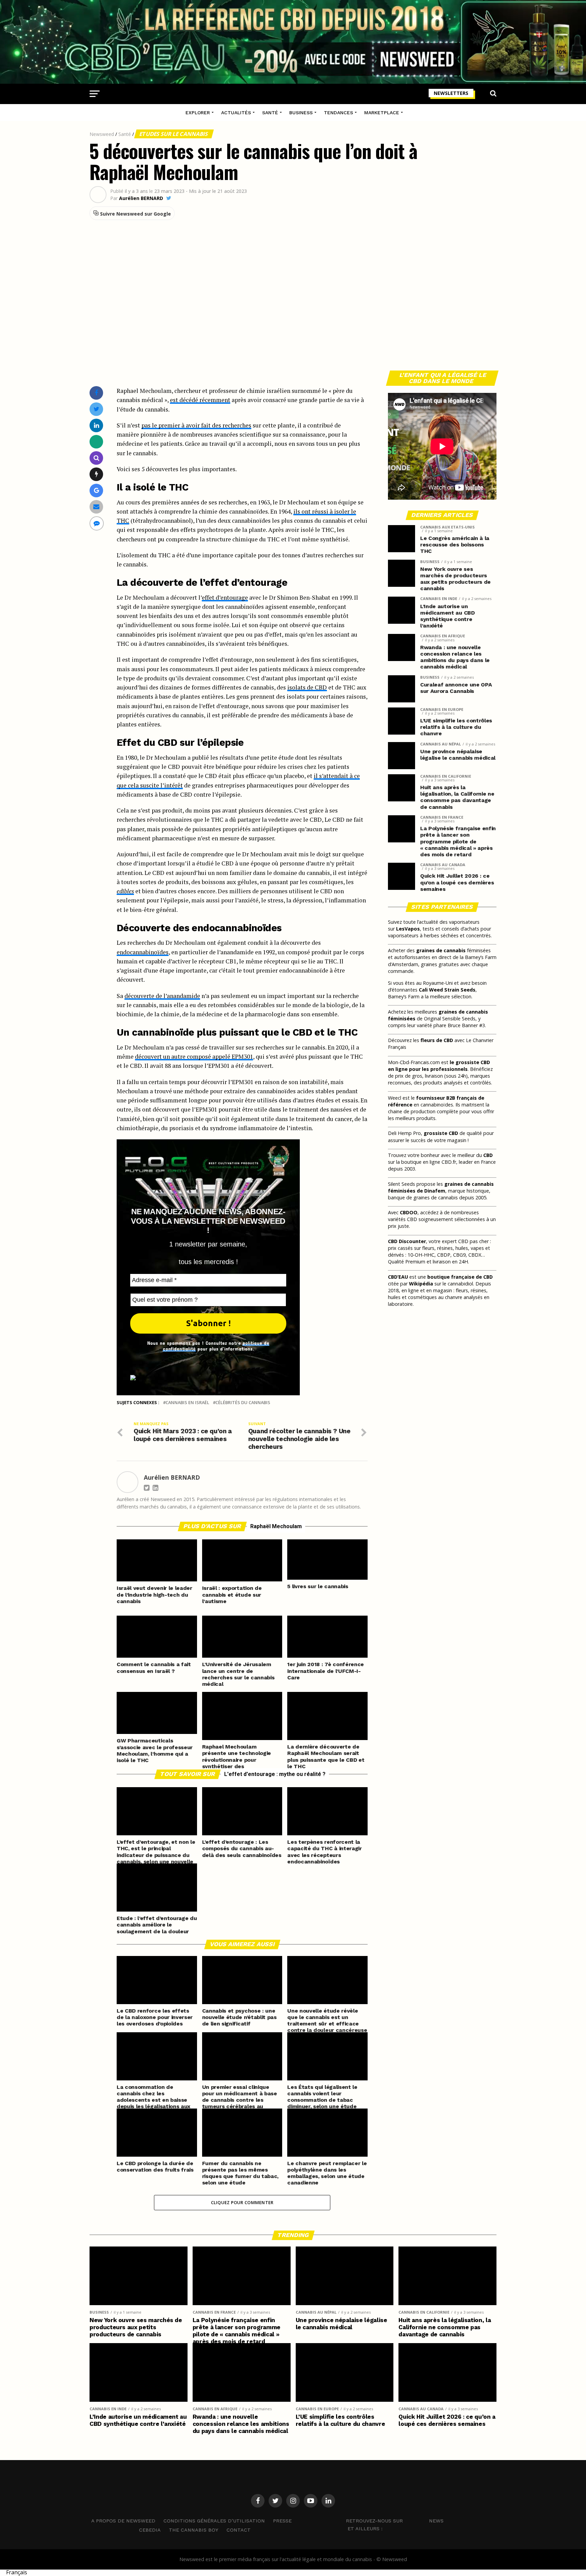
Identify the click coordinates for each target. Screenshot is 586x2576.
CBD (488, 1155)
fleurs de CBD (437, 1040)
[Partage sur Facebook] (96, 393)
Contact (239, 2530)
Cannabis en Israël (187, 1403)
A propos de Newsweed (123, 2521)
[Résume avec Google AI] (96, 490)
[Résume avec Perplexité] (96, 458)
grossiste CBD (441, 1133)
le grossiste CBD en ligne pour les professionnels (439, 1066)
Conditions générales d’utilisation (214, 2521)
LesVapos (408, 929)
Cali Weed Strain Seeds (447, 990)
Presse (282, 2521)
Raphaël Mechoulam (276, 1526)
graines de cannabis (441, 950)
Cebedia (150, 2530)
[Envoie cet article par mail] (96, 507)
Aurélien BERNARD (141, 198)
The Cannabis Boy (194, 2530)
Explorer (198, 113)
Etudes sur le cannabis (174, 134)
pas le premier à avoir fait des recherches (196, 425)
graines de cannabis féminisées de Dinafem (441, 1187)
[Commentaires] (97, 523)
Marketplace (382, 113)
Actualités (236, 113)
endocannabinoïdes (143, 952)
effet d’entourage (225, 597)
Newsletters (451, 93)
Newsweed (102, 134)
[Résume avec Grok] (96, 474)
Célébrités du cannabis (243, 1403)
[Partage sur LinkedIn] (96, 425)
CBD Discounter (407, 1241)
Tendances (338, 113)
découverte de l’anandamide (162, 996)
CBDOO (409, 1212)
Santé (270, 113)
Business (301, 113)
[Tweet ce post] (96, 409)
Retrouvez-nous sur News (395, 2521)
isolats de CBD (307, 687)
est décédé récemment (200, 400)
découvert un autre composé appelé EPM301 (194, 1056)
